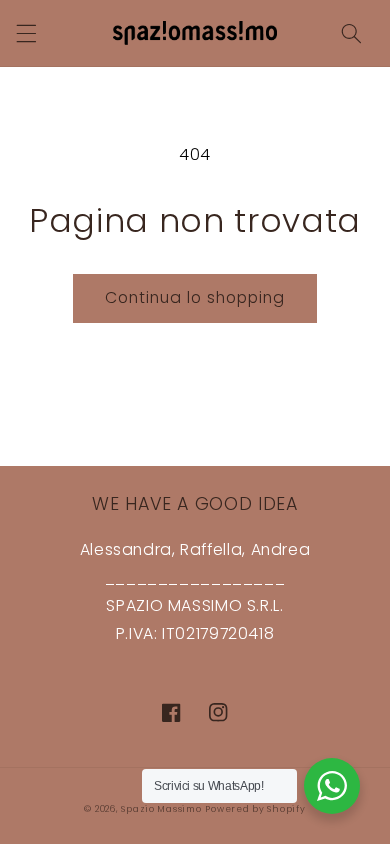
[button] (26, 33)
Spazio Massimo (161, 809)
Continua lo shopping (195, 297)
